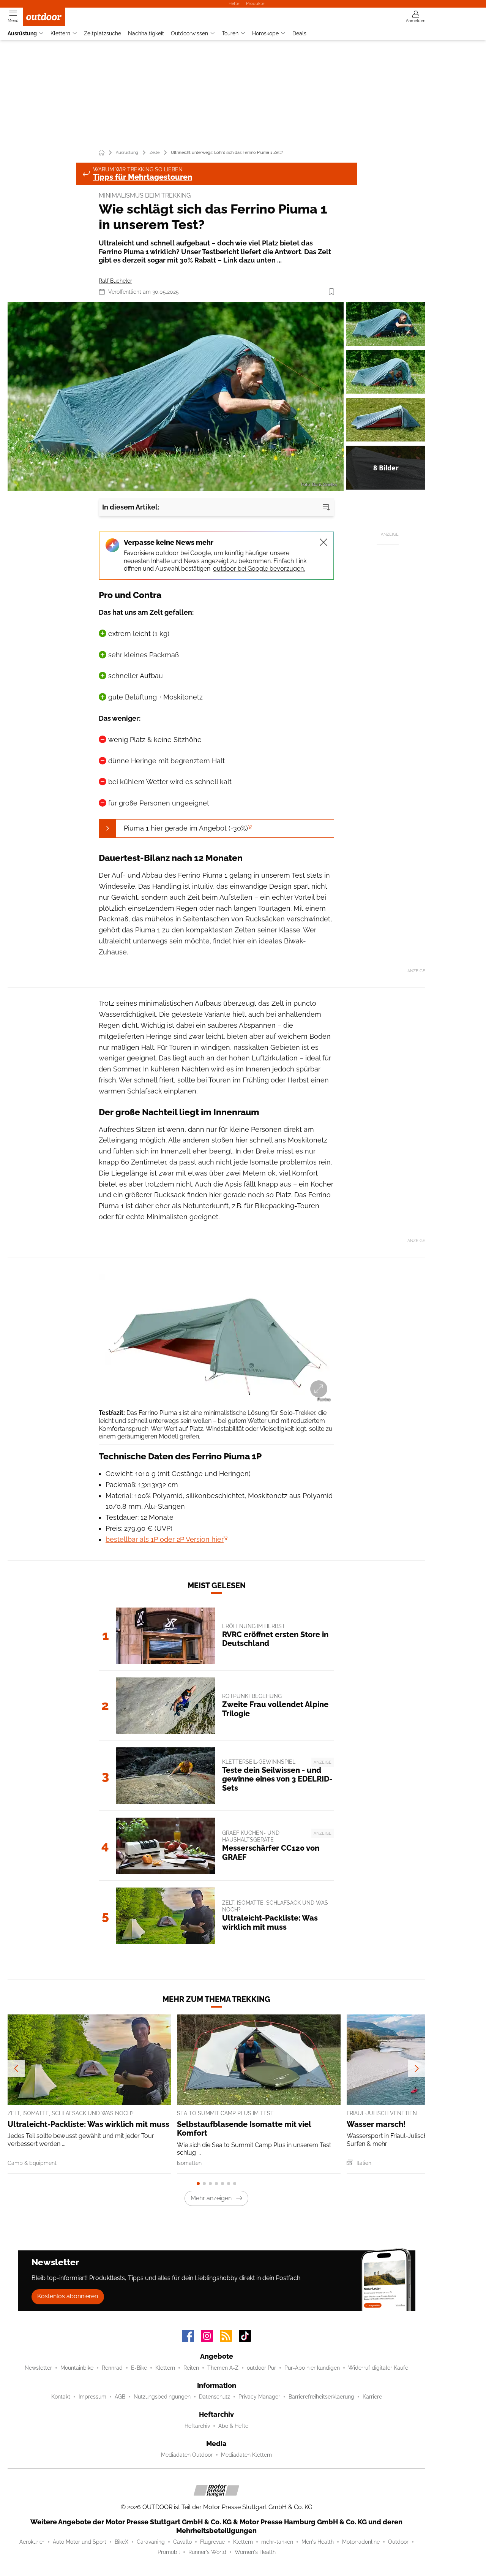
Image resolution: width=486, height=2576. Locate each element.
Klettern (60, 33)
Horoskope (265, 33)
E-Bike (139, 2368)
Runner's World (207, 2552)
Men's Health (318, 2542)
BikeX (121, 2542)
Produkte (255, 3)
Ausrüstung (22, 33)
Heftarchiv (197, 2426)
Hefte (234, 3)
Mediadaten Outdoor (187, 2455)
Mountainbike (77, 2368)
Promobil (169, 2552)
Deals (299, 33)
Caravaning (151, 2542)
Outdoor (398, 2542)
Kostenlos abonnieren (68, 2296)
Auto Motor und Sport (80, 2542)
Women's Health (255, 2552)
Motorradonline (361, 2542)
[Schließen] (323, 542)
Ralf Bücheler (115, 281)
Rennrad (112, 2368)
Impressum (92, 2397)
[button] (176, 397)
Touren (230, 33)
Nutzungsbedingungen (162, 2397)
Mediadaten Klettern (246, 2455)
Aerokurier (32, 2542)
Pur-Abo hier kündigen (312, 2368)
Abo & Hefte (233, 2426)
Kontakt (61, 2397)
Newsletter (38, 2368)
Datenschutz (215, 2397)
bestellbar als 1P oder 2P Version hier (165, 1539)
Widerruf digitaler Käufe (378, 2368)
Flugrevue (212, 2542)
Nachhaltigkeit (146, 33)
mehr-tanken (277, 2542)
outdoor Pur (261, 2368)
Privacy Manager (259, 2397)
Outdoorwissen (189, 33)
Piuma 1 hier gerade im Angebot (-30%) (186, 828)
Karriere (372, 2397)
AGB (120, 2397)
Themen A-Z (223, 2368)
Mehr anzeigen (211, 2198)
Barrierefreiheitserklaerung (321, 2397)
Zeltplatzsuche (103, 33)
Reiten (191, 2368)
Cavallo (182, 2542)
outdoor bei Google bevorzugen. (259, 569)
